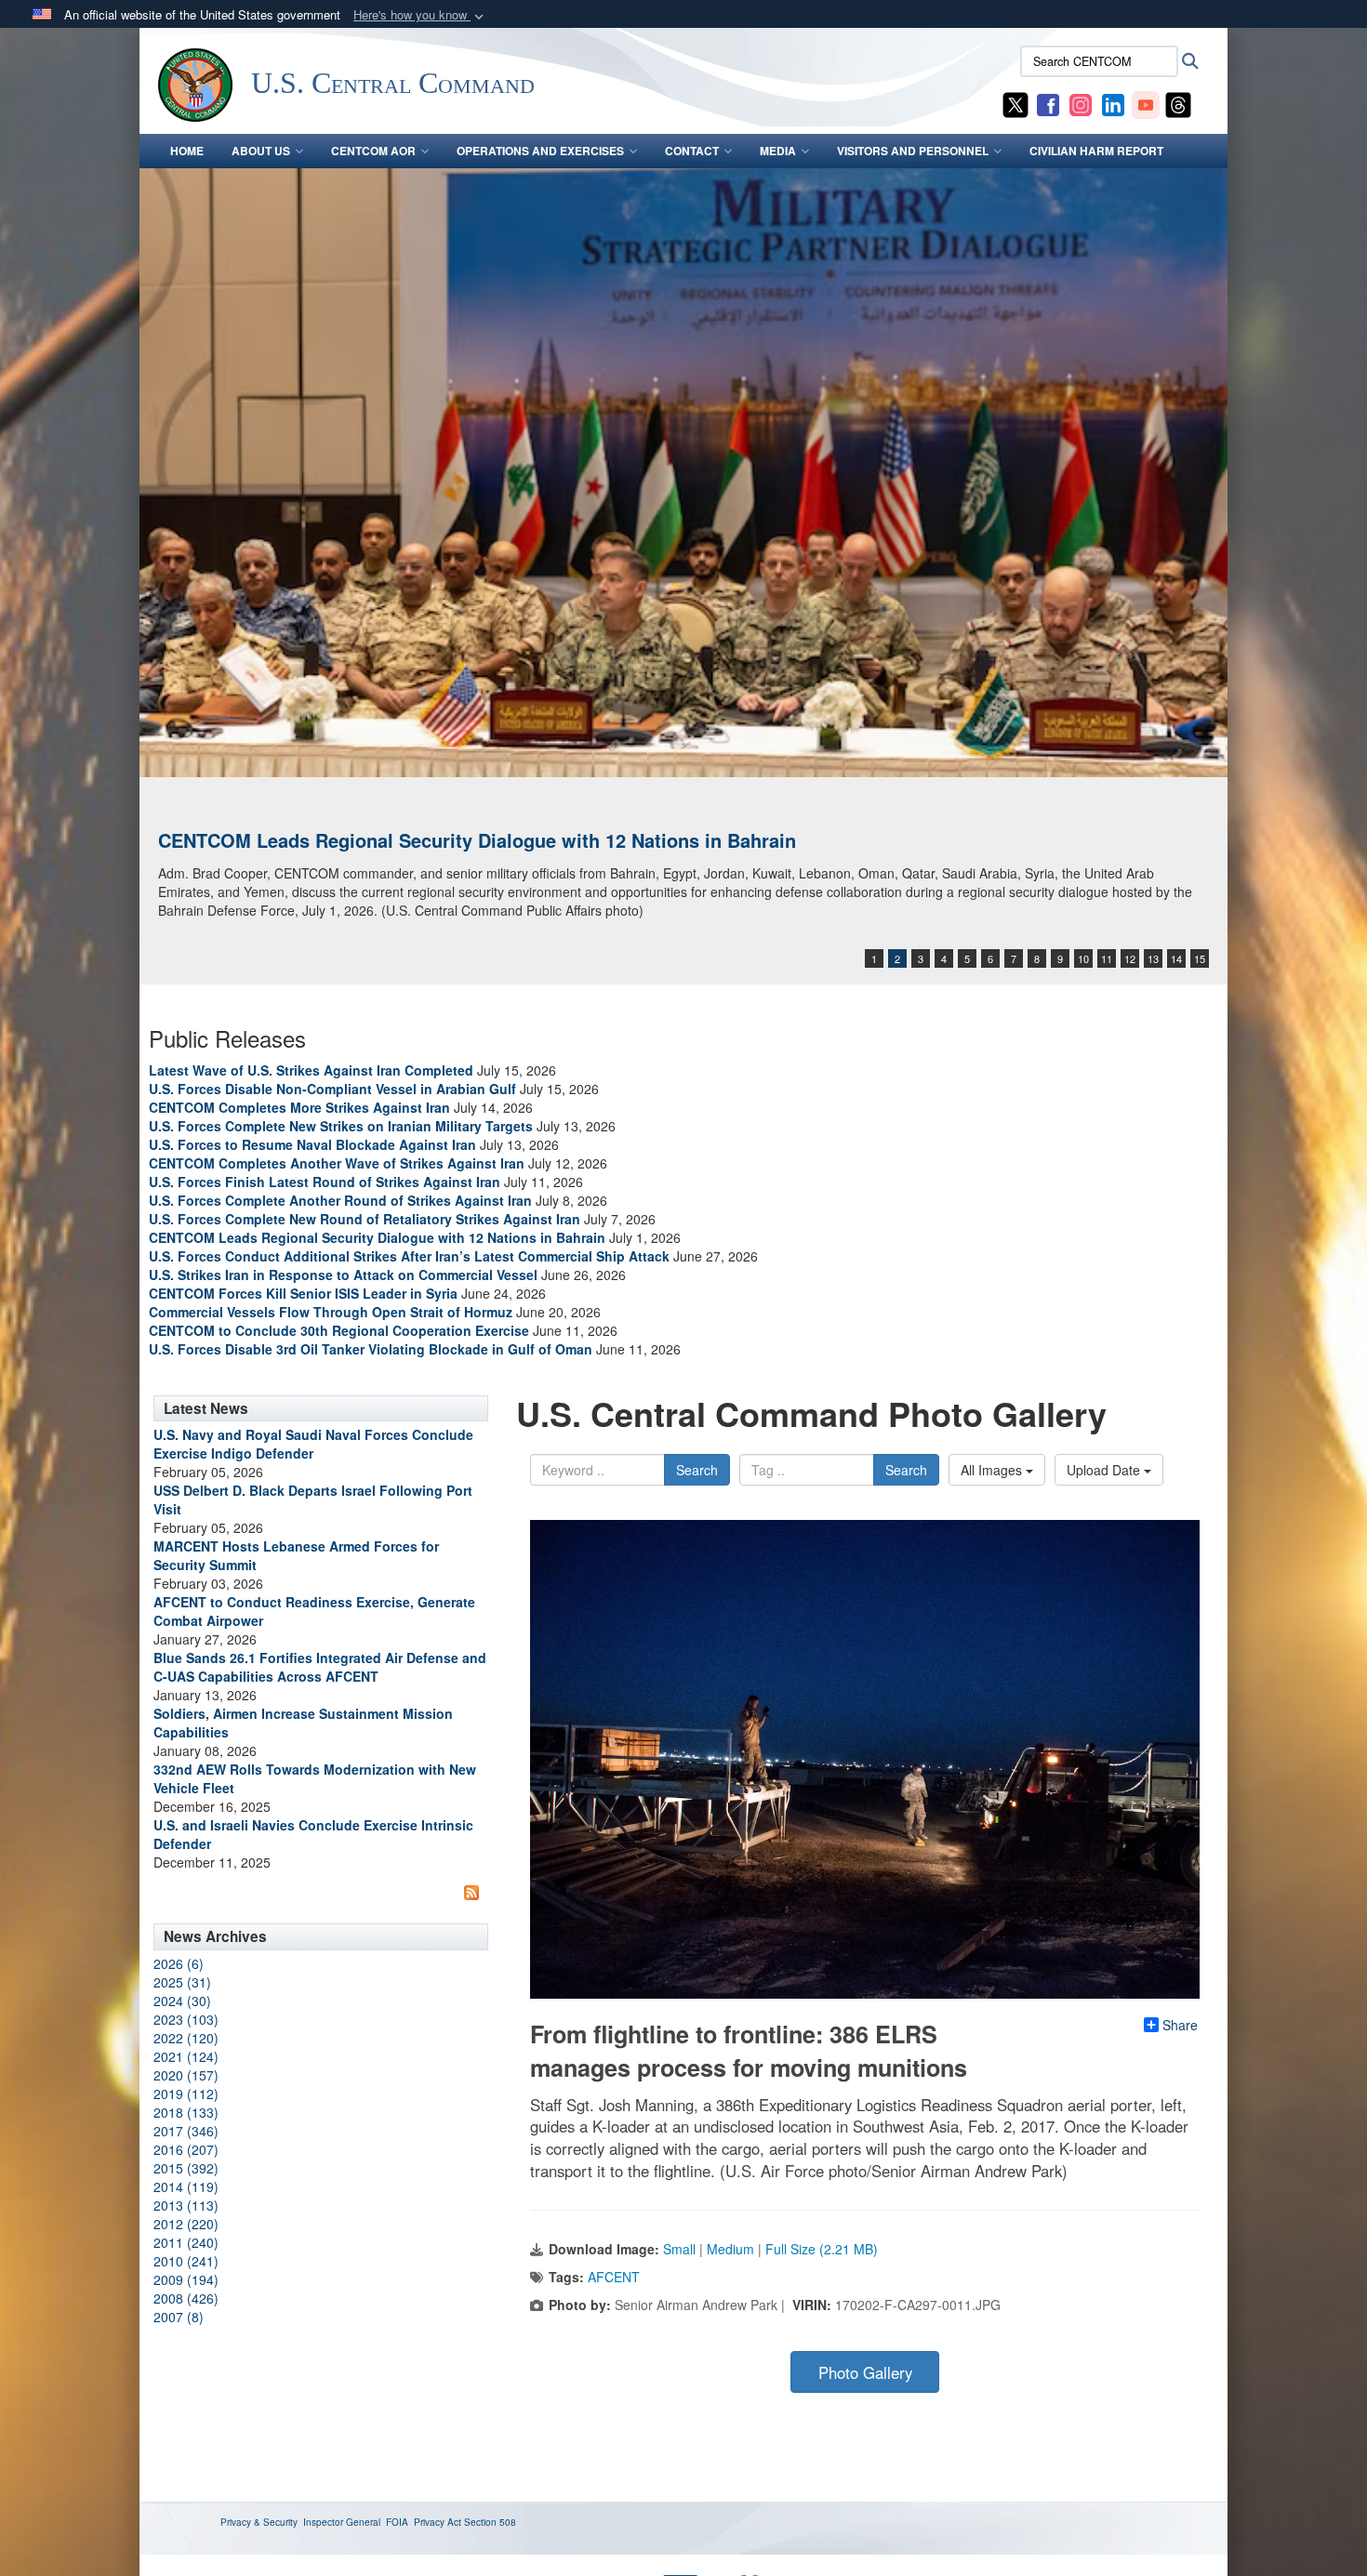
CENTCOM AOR (373, 151)
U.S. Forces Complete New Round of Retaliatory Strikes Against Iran (365, 1219)
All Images (993, 1470)
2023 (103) (186, 2019)
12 (1130, 958)
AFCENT (614, 2277)
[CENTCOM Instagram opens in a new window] (1081, 103)
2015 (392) (186, 2168)
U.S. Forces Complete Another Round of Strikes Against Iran (340, 1200)
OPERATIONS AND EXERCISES (540, 151)
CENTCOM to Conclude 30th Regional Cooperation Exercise (339, 1330)
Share (1180, 2025)
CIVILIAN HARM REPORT (1096, 151)
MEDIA (778, 151)
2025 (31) (182, 1982)
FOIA (397, 2522)
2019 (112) (186, 2094)
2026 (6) (179, 1963)
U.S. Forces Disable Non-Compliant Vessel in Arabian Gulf (332, 1089)
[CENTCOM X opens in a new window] (1015, 103)
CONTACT (692, 151)
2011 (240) (186, 2242)
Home (187, 151)
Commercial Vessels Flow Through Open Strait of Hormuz (331, 1312)
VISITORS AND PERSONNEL (913, 151)
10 (1083, 958)
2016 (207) (186, 2149)
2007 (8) (179, 2317)
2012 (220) (186, 2224)
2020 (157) (186, 2075)
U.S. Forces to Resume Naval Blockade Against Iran (312, 1144)
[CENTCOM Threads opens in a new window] (1178, 103)
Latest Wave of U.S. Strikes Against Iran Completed (311, 1070)
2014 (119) (186, 2186)
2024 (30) (182, 2001)
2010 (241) (186, 2261)
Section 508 (490, 2522)
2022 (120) (186, 2038)
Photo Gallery (865, 2372)
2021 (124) (186, 2056)
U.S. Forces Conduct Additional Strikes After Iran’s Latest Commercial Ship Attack (409, 1256)
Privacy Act (438, 2522)
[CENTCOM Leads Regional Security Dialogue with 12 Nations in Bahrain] (683, 473)
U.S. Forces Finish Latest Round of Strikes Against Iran (325, 1182)
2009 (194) (186, 2279)
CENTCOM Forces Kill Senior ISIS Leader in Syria (303, 1293)
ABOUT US (261, 151)
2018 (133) (186, 2112)
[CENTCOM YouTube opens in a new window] (1146, 103)
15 (1200, 958)
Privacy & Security (259, 2522)
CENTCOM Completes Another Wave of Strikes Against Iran (337, 1163)
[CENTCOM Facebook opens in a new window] (1048, 103)
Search (697, 1470)
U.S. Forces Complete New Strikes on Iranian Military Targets (341, 1126)
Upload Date (1105, 1470)
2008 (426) (186, 2298)
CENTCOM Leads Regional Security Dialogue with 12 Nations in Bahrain (477, 840)
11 (1107, 958)
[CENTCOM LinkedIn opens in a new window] (1113, 103)
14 (1176, 958)
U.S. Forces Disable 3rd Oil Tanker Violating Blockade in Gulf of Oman (371, 1349)
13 (1153, 958)
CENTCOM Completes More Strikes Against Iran (299, 1107)
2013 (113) (186, 2205)
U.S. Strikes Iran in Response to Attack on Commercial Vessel (343, 1275)
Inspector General (342, 2522)
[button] (420, 15)
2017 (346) (186, 2131)
